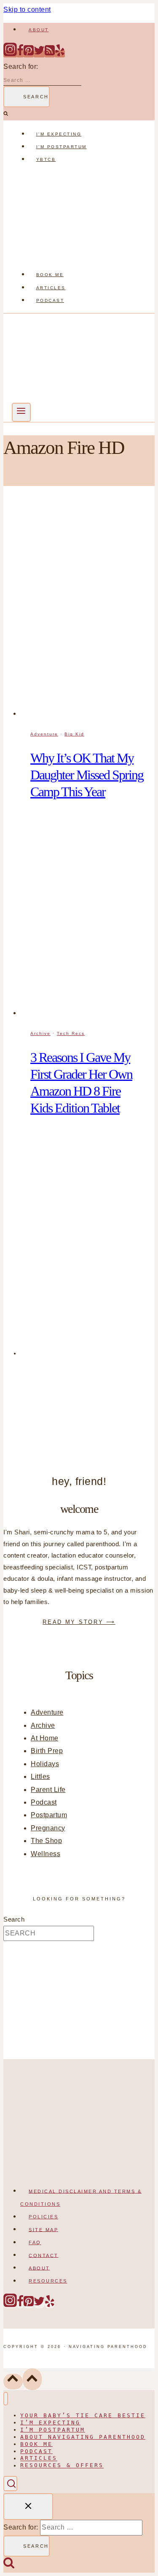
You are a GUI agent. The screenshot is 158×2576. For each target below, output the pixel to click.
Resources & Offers (62, 2466)
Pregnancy (48, 1828)
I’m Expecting (59, 134)
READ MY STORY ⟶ (79, 1622)
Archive (40, 1033)
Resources (48, 2281)
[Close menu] (6, 2399)
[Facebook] (20, 54)
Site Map (43, 2229)
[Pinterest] (29, 54)
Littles (40, 1777)
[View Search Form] (10, 2483)
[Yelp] (60, 54)
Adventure (44, 734)
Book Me (50, 275)
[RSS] (50, 54)
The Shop (46, 1841)
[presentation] (87, 610)
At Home (45, 1738)
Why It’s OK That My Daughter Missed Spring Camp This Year (87, 775)
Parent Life (48, 1790)
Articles (51, 288)
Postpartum (49, 1815)
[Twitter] (39, 54)
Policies (43, 2217)
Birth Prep (47, 1751)
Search (14, 1919)
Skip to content (27, 10)
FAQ (35, 2242)
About (39, 30)
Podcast (50, 300)
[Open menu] (21, 412)
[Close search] (28, 2507)
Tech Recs (71, 1033)
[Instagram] (10, 54)
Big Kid (74, 734)
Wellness (46, 1854)
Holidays (45, 1764)
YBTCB (46, 159)
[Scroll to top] (13, 2382)
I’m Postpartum (62, 147)
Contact (44, 2255)
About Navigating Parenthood (83, 2437)
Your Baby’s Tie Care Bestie (83, 2415)
